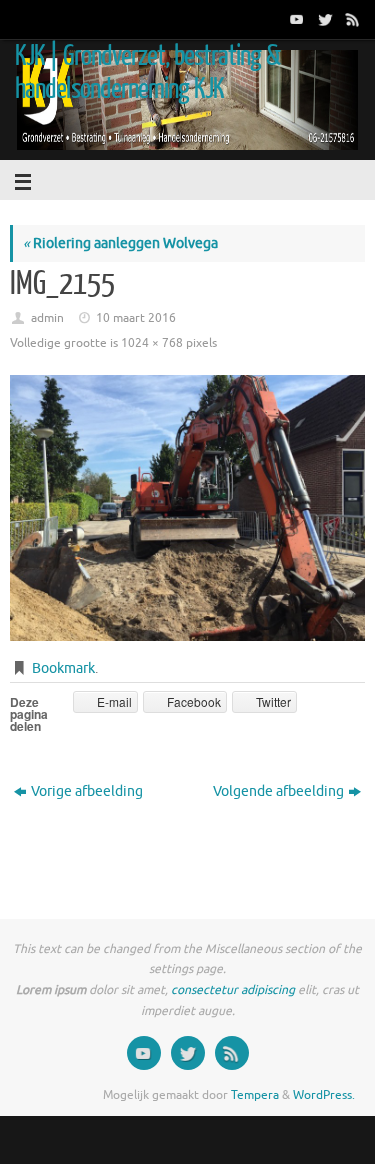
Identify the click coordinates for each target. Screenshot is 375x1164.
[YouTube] (295, 19)
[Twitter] (323, 19)
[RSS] (351, 19)
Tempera (255, 1095)
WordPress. (324, 1095)
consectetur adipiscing (233, 990)
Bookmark (63, 668)
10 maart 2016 (136, 318)
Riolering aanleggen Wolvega (120, 243)
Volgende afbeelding (278, 791)
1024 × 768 (152, 343)
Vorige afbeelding (87, 791)
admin (47, 318)
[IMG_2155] (187, 508)
